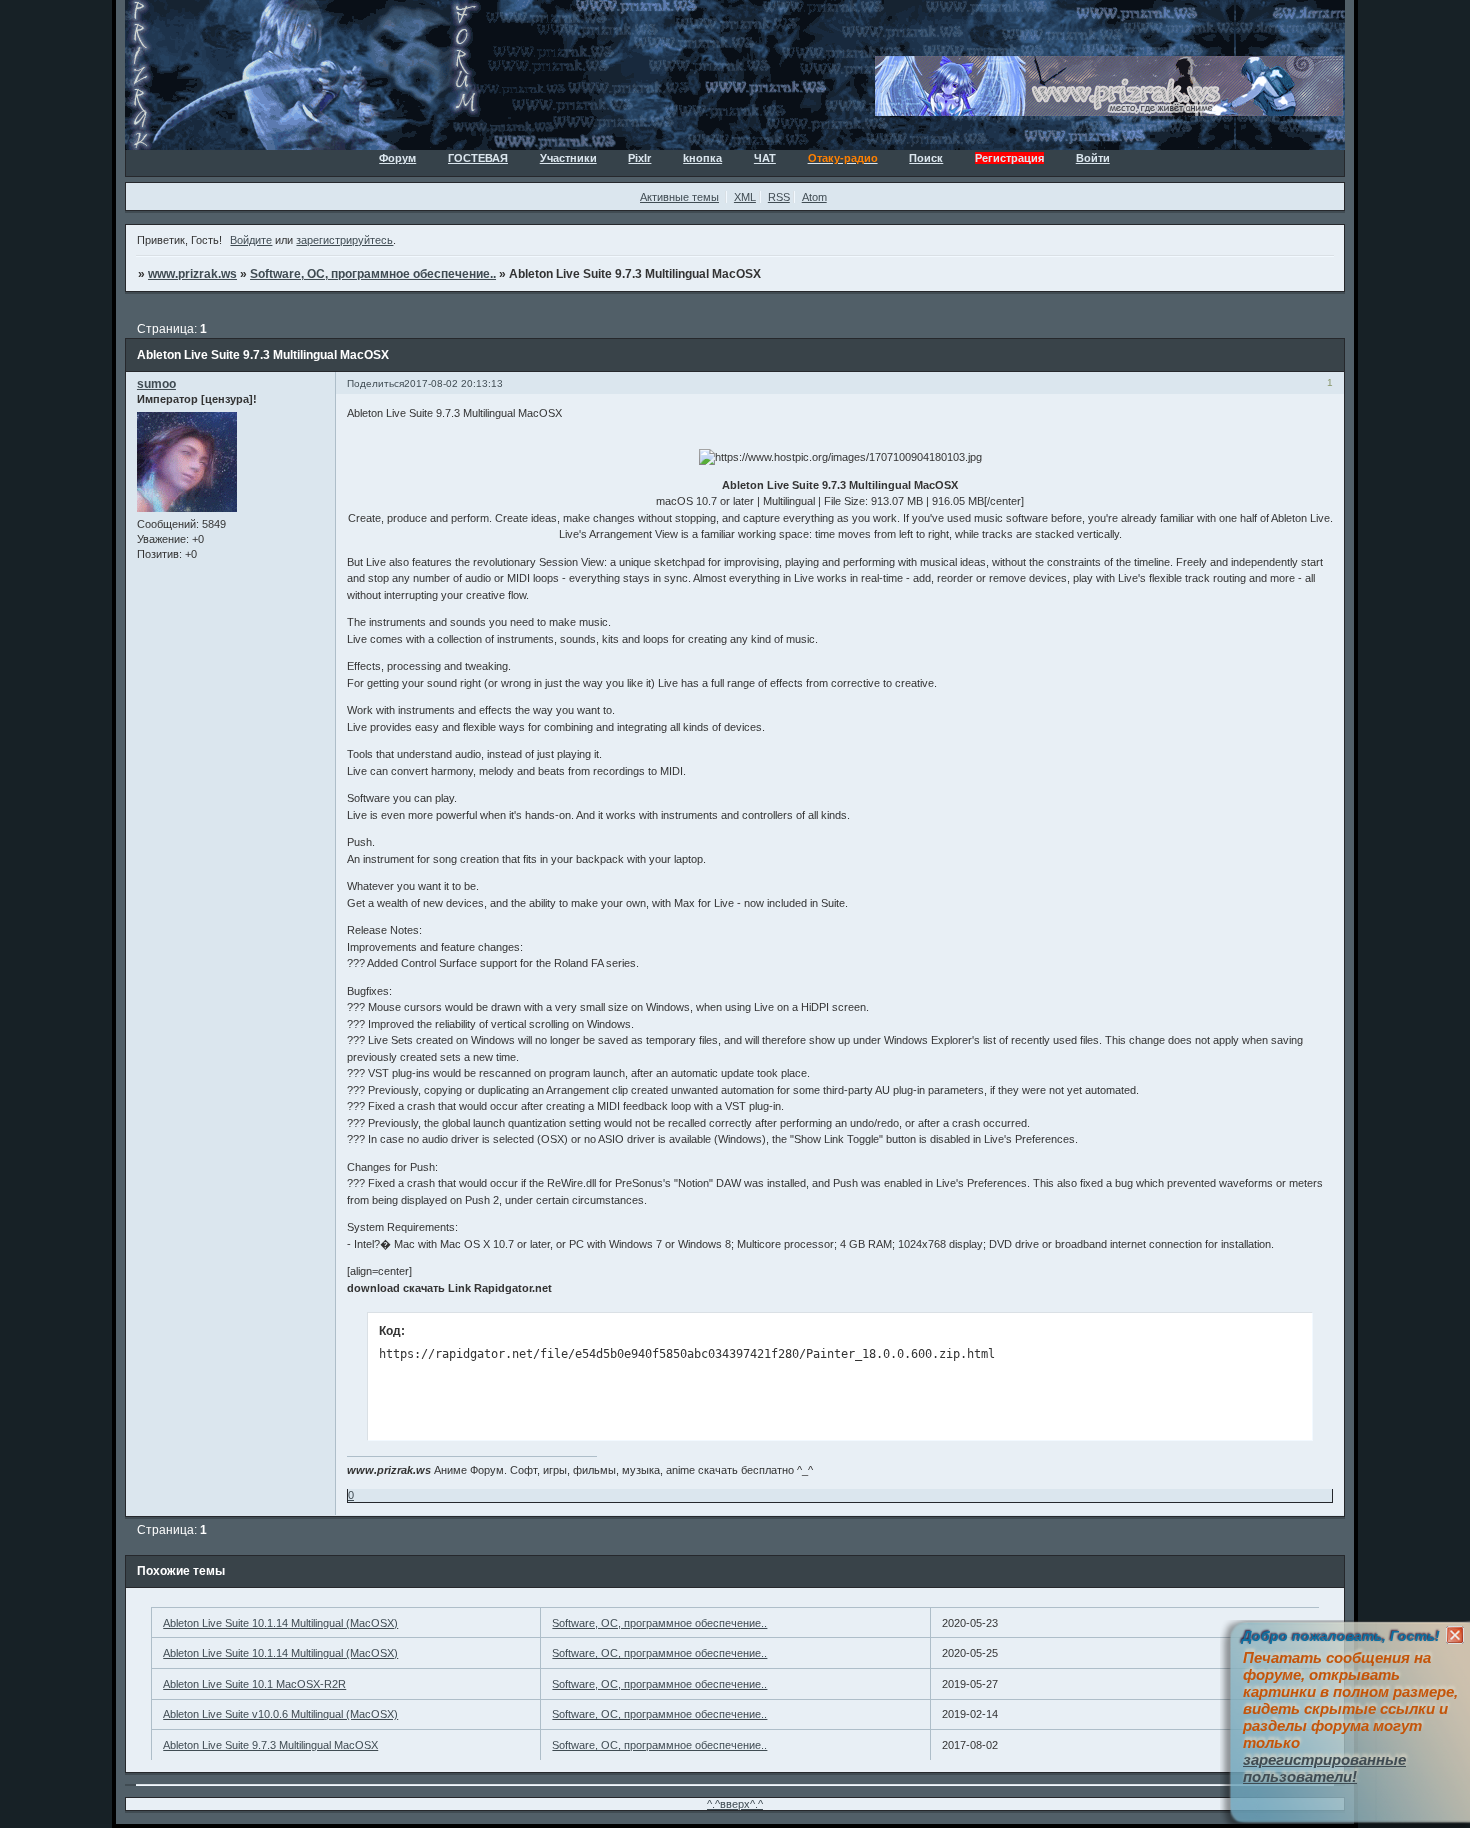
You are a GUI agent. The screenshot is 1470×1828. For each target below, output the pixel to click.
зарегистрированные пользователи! (1324, 1768)
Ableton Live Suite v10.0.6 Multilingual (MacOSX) (280, 1714)
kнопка (702, 158)
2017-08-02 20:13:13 (453, 383)
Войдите (251, 240)
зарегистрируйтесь (344, 240)
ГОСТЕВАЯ (478, 158)
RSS (779, 197)
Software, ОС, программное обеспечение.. (373, 274)
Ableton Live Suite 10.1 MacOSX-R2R (254, 1684)
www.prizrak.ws (192, 274)
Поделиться (375, 383)
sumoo (156, 384)
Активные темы (679, 197)
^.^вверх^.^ (735, 1804)
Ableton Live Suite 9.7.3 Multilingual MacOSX (270, 1745)
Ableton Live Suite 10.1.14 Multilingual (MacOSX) (280, 1623)
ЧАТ (765, 158)
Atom (814, 197)
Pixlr (639, 158)
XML (745, 197)
